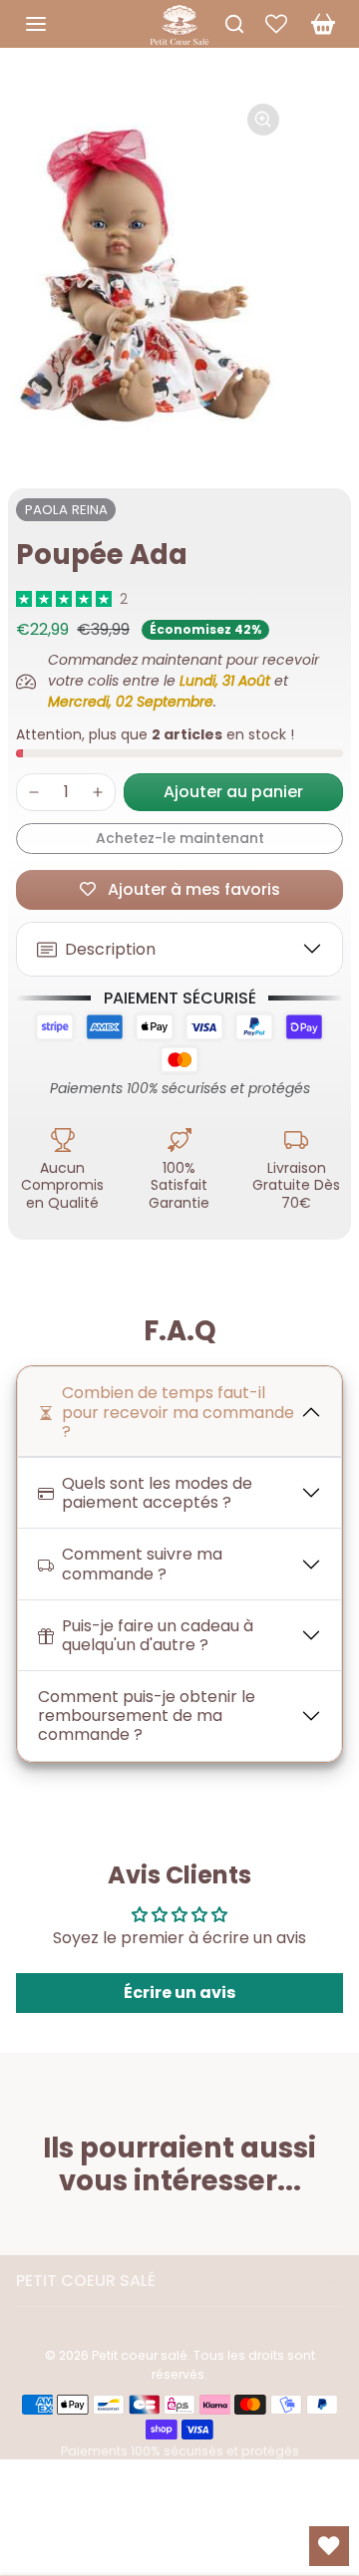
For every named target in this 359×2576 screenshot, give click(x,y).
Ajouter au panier (233, 792)
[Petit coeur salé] (179, 22)
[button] (56, 24)
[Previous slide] (24, 2231)
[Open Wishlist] (329, 2546)
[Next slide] (335, 2231)
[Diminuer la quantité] (34, 792)
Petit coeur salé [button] (86, 2281)
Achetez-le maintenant (180, 838)
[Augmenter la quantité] (98, 792)
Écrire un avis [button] (179, 1993)
